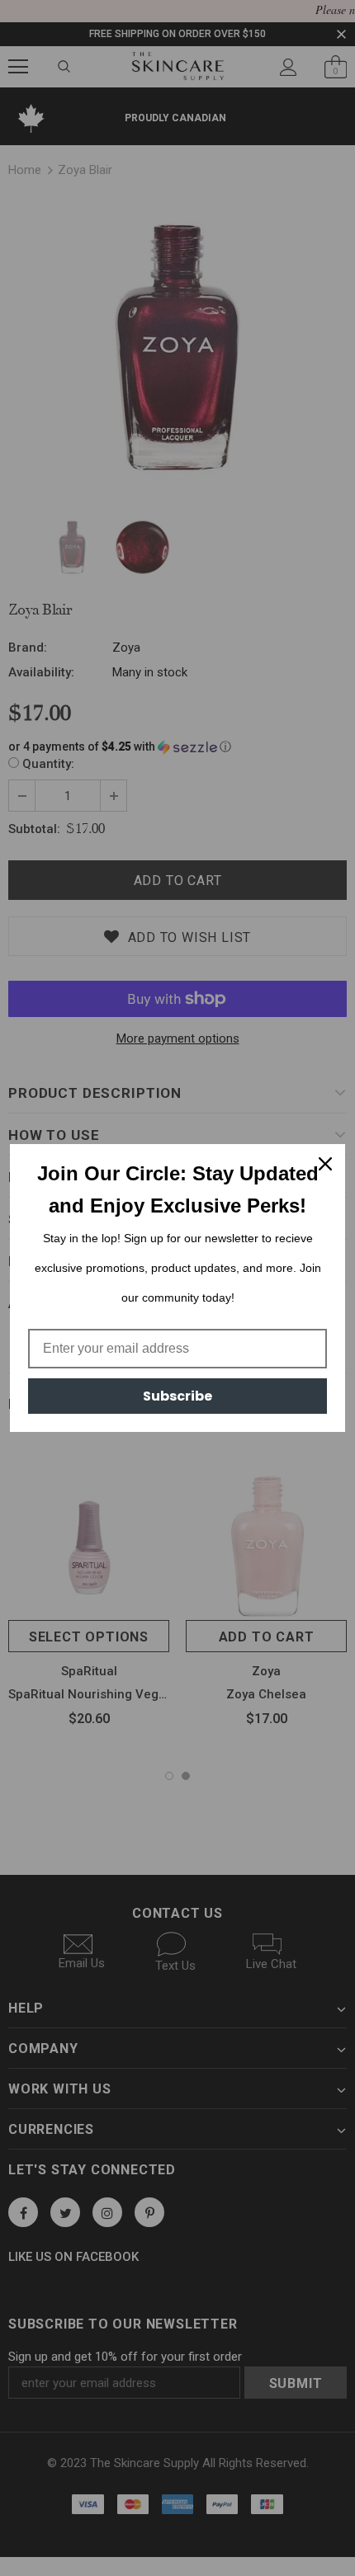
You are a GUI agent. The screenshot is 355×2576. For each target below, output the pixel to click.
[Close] (325, 1164)
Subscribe (177, 1396)
